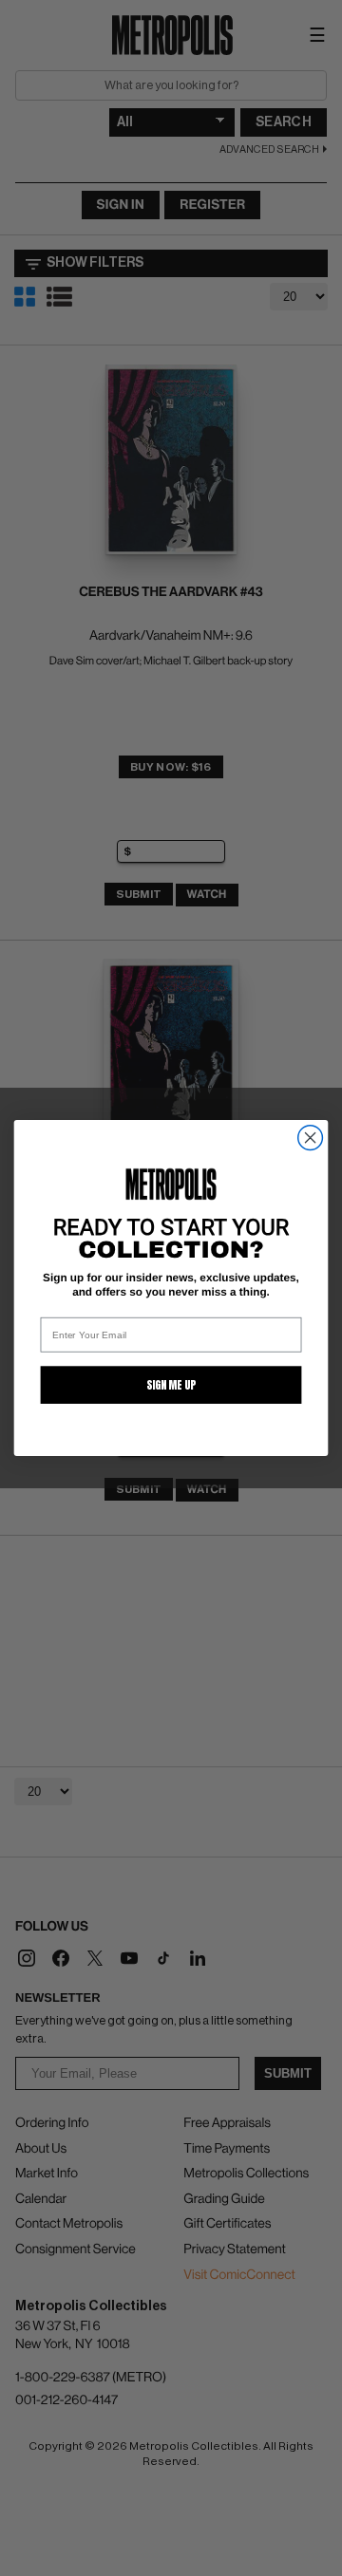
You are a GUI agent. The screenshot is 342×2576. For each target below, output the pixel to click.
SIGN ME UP (171, 1385)
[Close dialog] (311, 1138)
